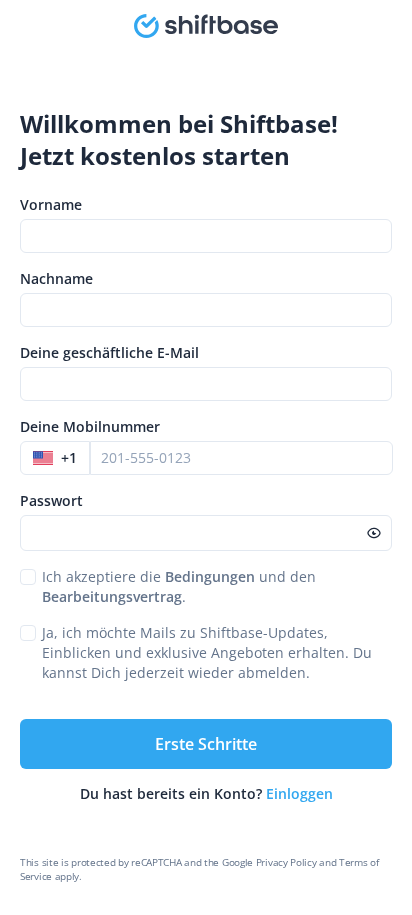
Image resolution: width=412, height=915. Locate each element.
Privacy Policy (286, 862)
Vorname (51, 204)
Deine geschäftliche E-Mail (109, 352)
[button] (55, 458)
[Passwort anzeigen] (374, 533)
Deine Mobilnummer (90, 426)
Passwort (51, 500)
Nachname (56, 278)
